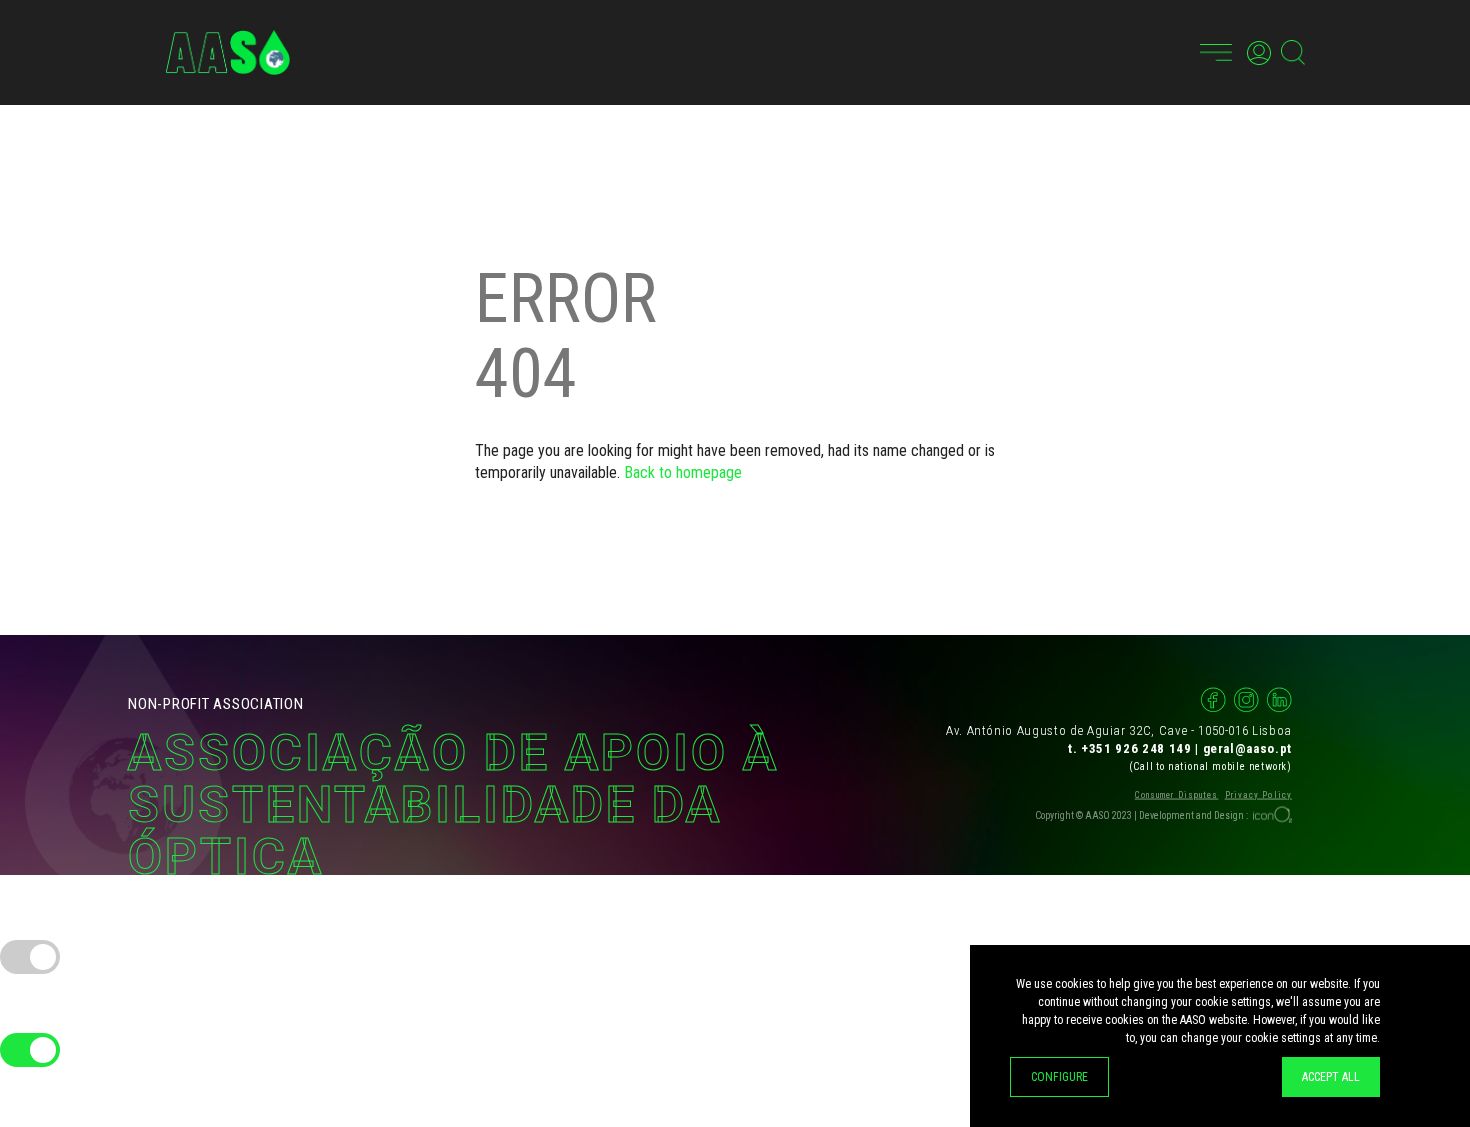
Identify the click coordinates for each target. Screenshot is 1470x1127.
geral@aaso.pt (1247, 747)
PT (1146, 52)
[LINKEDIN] (1279, 699)
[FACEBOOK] (1213, 699)
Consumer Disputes (1177, 794)
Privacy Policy (1258, 794)
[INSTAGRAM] (1246, 699)
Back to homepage (683, 472)
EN (1174, 52)
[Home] (227, 52)
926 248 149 (1153, 747)
